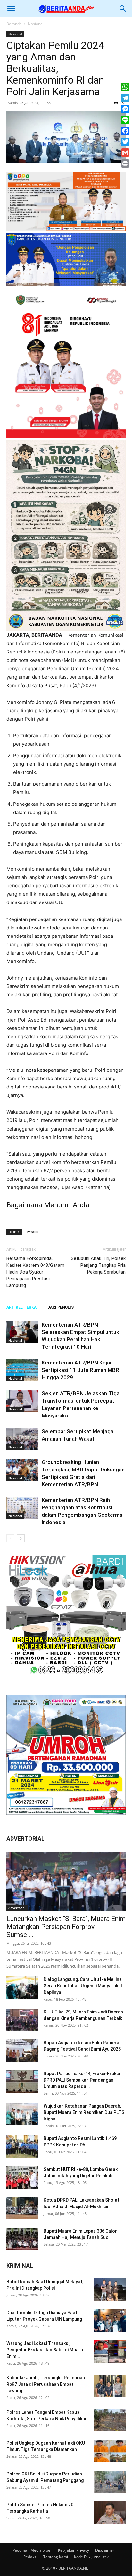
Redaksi (30, 2557)
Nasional (36, 24)
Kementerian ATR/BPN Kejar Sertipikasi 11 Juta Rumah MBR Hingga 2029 (80, 1370)
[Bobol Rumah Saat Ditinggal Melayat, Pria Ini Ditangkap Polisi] (110, 2290)
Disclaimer (105, 2550)
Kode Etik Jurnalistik (91, 2557)
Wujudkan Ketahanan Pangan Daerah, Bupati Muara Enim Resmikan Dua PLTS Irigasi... (84, 2112)
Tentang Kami (56, 2557)
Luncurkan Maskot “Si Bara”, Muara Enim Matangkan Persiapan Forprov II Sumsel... (66, 1927)
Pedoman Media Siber (32, 2550)
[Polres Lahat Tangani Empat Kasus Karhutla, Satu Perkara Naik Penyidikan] (110, 2420)
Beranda (14, 24)
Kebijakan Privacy (74, 2550)
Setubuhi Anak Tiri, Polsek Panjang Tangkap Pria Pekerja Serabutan (98, 1265)
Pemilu (33, 1232)
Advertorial (17, 1908)
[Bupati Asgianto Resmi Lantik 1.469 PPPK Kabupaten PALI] (22, 2146)
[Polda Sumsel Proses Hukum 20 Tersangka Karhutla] (110, 2513)
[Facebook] (125, 131)
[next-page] (21, 1538)
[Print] (125, 164)
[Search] (123, 9)
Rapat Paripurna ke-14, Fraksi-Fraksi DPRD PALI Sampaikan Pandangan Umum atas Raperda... (82, 2080)
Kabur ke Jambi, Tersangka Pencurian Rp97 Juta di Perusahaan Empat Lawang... (46, 2384)
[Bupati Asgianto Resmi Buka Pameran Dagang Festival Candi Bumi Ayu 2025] (22, 2051)
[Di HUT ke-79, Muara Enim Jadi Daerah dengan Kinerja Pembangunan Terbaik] (22, 2020)
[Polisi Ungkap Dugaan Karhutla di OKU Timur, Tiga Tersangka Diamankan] (110, 2451)
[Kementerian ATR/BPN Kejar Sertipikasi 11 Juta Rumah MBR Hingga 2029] (22, 1370)
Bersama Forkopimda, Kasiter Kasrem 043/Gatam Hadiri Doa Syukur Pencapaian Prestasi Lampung (35, 1272)
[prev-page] (10, 1538)
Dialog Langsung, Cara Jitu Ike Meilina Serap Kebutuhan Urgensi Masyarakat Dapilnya (83, 1986)
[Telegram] (125, 98)
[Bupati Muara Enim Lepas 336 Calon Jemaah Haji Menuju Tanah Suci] (22, 2239)
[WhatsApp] (125, 87)
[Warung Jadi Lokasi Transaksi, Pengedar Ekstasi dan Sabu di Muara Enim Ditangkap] (110, 2351)
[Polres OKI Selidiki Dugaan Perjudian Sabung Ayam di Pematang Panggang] (110, 2482)
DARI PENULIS (61, 1307)
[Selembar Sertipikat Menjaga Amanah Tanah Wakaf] (22, 1439)
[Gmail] (125, 153)
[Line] (125, 120)
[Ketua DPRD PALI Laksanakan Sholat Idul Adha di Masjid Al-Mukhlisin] (22, 2208)
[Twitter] (125, 142)
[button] (11, 9)
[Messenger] (125, 109)
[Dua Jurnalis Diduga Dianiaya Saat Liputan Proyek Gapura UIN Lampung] (110, 2321)
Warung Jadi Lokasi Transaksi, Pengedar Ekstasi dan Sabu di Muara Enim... (45, 2350)
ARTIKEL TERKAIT (24, 1307)
